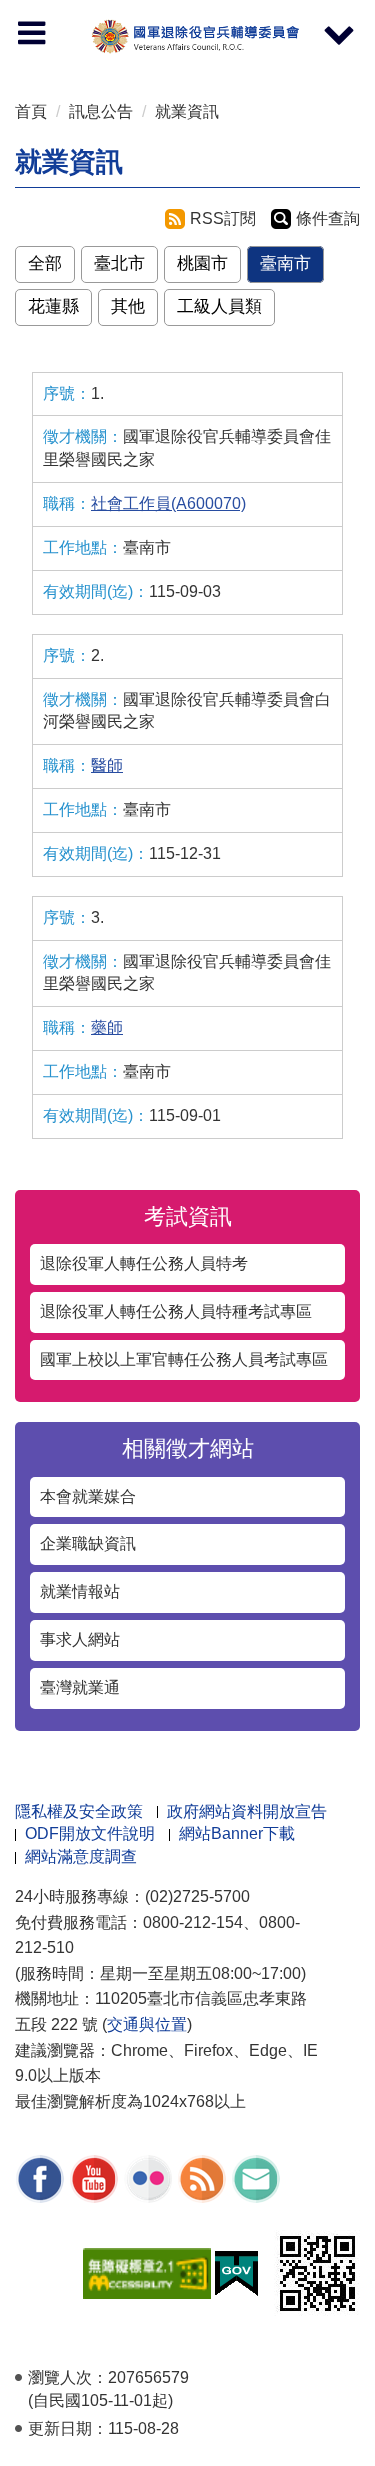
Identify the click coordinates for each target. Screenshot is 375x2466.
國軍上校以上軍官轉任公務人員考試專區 (184, 1359)
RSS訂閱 (223, 218)
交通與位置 (147, 2024)
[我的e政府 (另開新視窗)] (236, 2271)
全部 (45, 263)
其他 (128, 306)
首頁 (31, 111)
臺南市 (285, 263)
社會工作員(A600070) (168, 503)
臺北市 (119, 263)
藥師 (107, 1027)
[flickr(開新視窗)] (148, 2178)
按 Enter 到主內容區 (35, 5)
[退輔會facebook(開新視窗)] (40, 2178)
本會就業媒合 (88, 1496)
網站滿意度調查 (81, 1856)
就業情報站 (80, 1591)
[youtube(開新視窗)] (94, 2178)
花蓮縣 (53, 306)
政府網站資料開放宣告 (247, 1811)
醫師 (107, 765)
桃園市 (202, 263)
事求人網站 (80, 1639)
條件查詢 (328, 218)
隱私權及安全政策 (79, 1811)
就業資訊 (187, 111)
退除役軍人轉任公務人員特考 (144, 1263)
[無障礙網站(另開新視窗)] (147, 2271)
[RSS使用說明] (202, 2178)
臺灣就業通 (80, 1687)
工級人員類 (219, 306)
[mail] (256, 2178)
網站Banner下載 (237, 1833)
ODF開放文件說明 (90, 1833)
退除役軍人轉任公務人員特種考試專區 (176, 1311)
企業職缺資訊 (88, 1543)
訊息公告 (101, 111)
